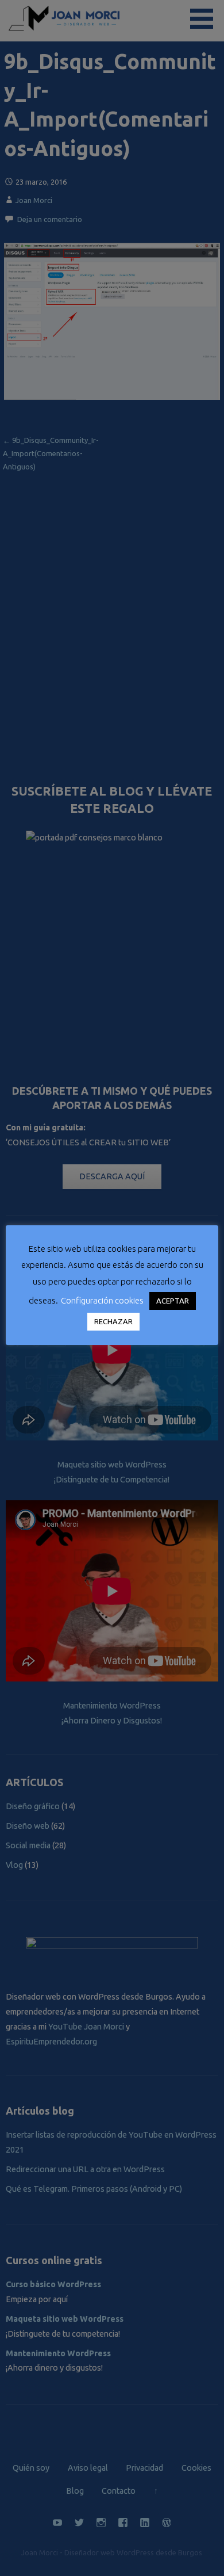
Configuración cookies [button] (102, 1300)
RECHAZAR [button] (113, 1321)
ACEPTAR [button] (173, 1301)
